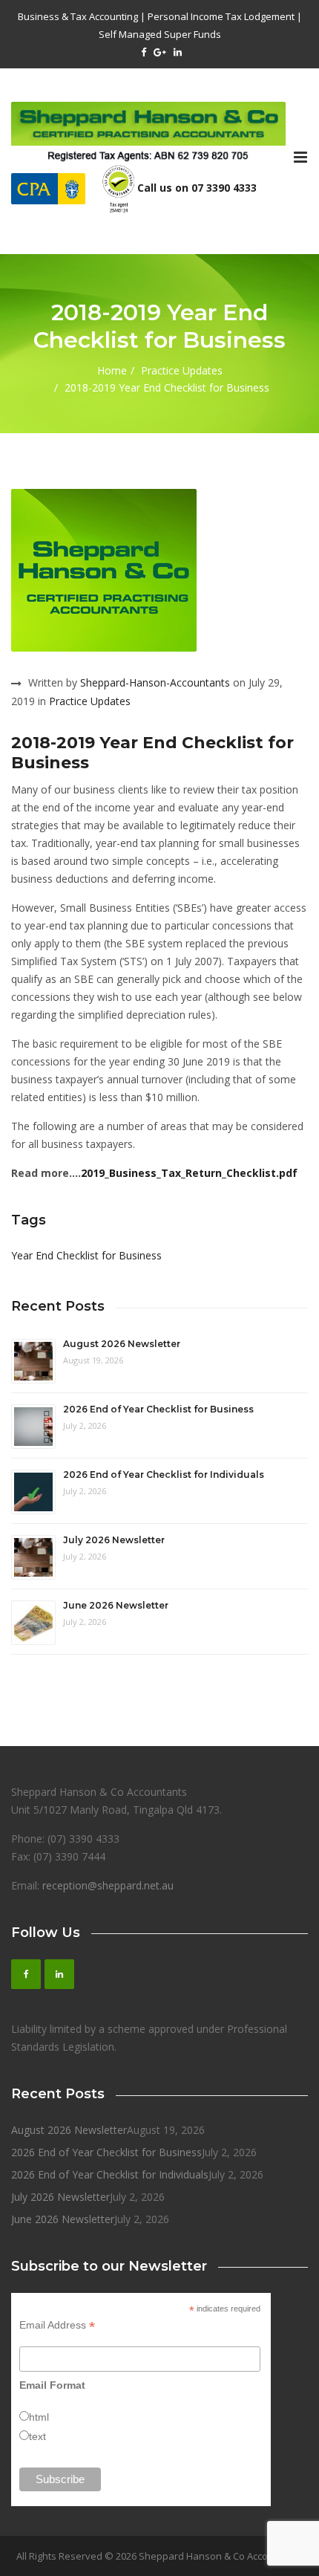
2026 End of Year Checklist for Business (158, 1409)
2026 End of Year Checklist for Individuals (164, 1474)
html (39, 2417)
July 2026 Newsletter (114, 1540)
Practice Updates (182, 370)
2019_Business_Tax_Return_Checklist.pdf (189, 1173)
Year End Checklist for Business (86, 1255)
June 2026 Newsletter (116, 1605)
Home (112, 370)
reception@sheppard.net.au (108, 1885)
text (37, 2436)
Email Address (57, 2325)
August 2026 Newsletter (122, 1344)
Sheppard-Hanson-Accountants (155, 682)
